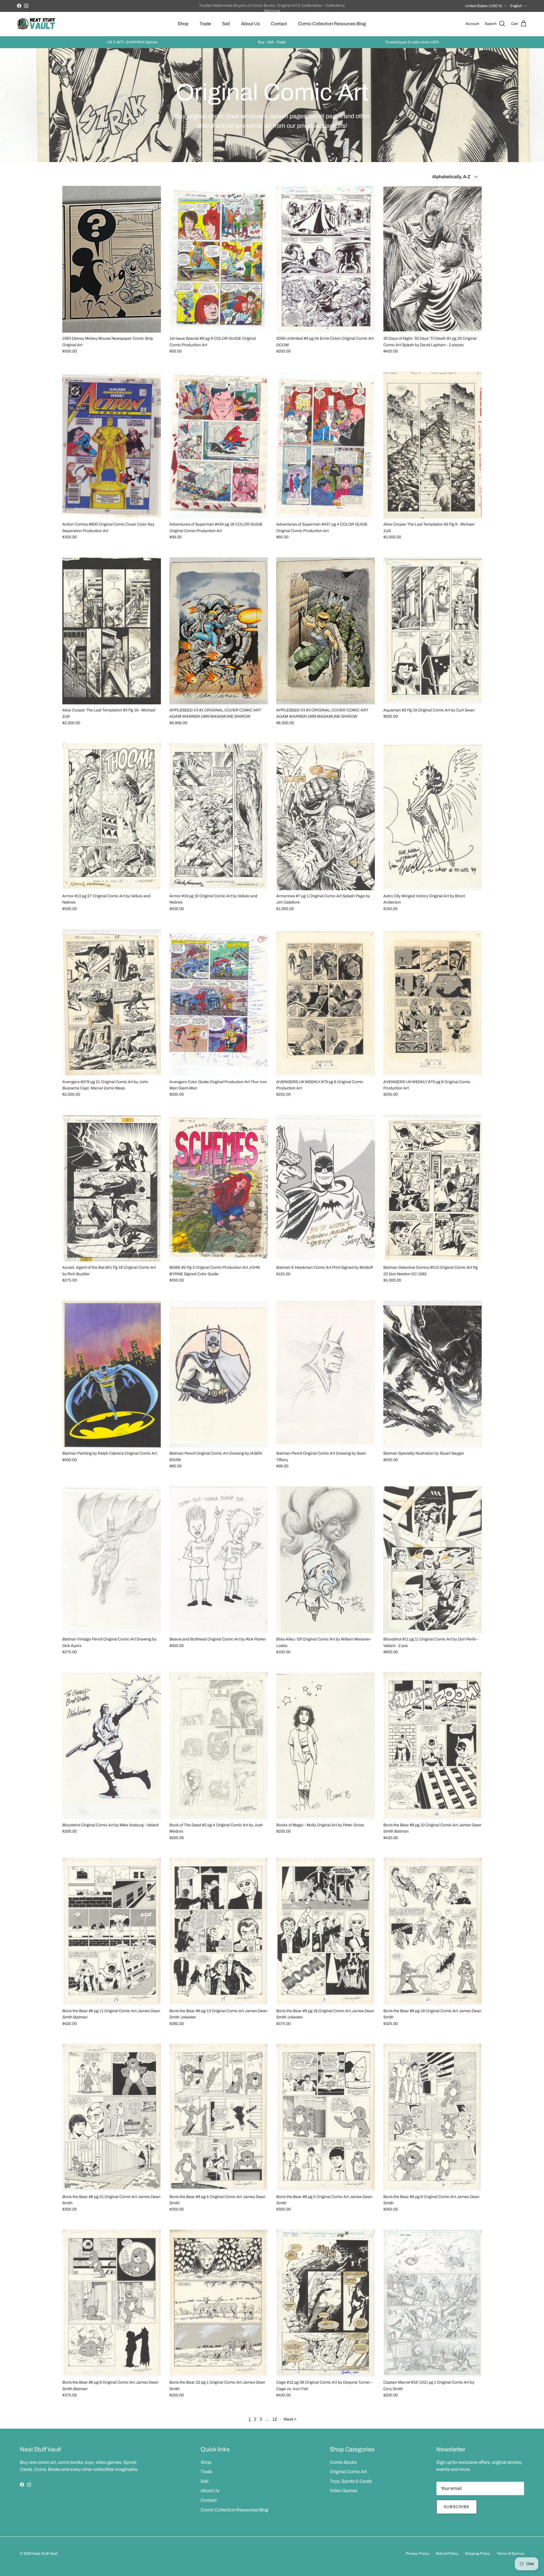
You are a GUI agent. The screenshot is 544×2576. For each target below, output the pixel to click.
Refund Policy (447, 2554)
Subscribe (457, 2507)
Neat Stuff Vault (45, 2554)
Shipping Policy (478, 2554)
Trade (205, 24)
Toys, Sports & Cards (351, 2481)
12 (275, 2419)
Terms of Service (510, 2554)
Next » (290, 2419)
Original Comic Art (348, 2472)
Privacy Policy (417, 2554)
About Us (250, 24)
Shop (183, 24)
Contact (279, 24)
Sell (226, 24)
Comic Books (343, 2462)
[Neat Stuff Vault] (36, 24)
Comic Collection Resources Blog (332, 24)
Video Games (344, 2491)
